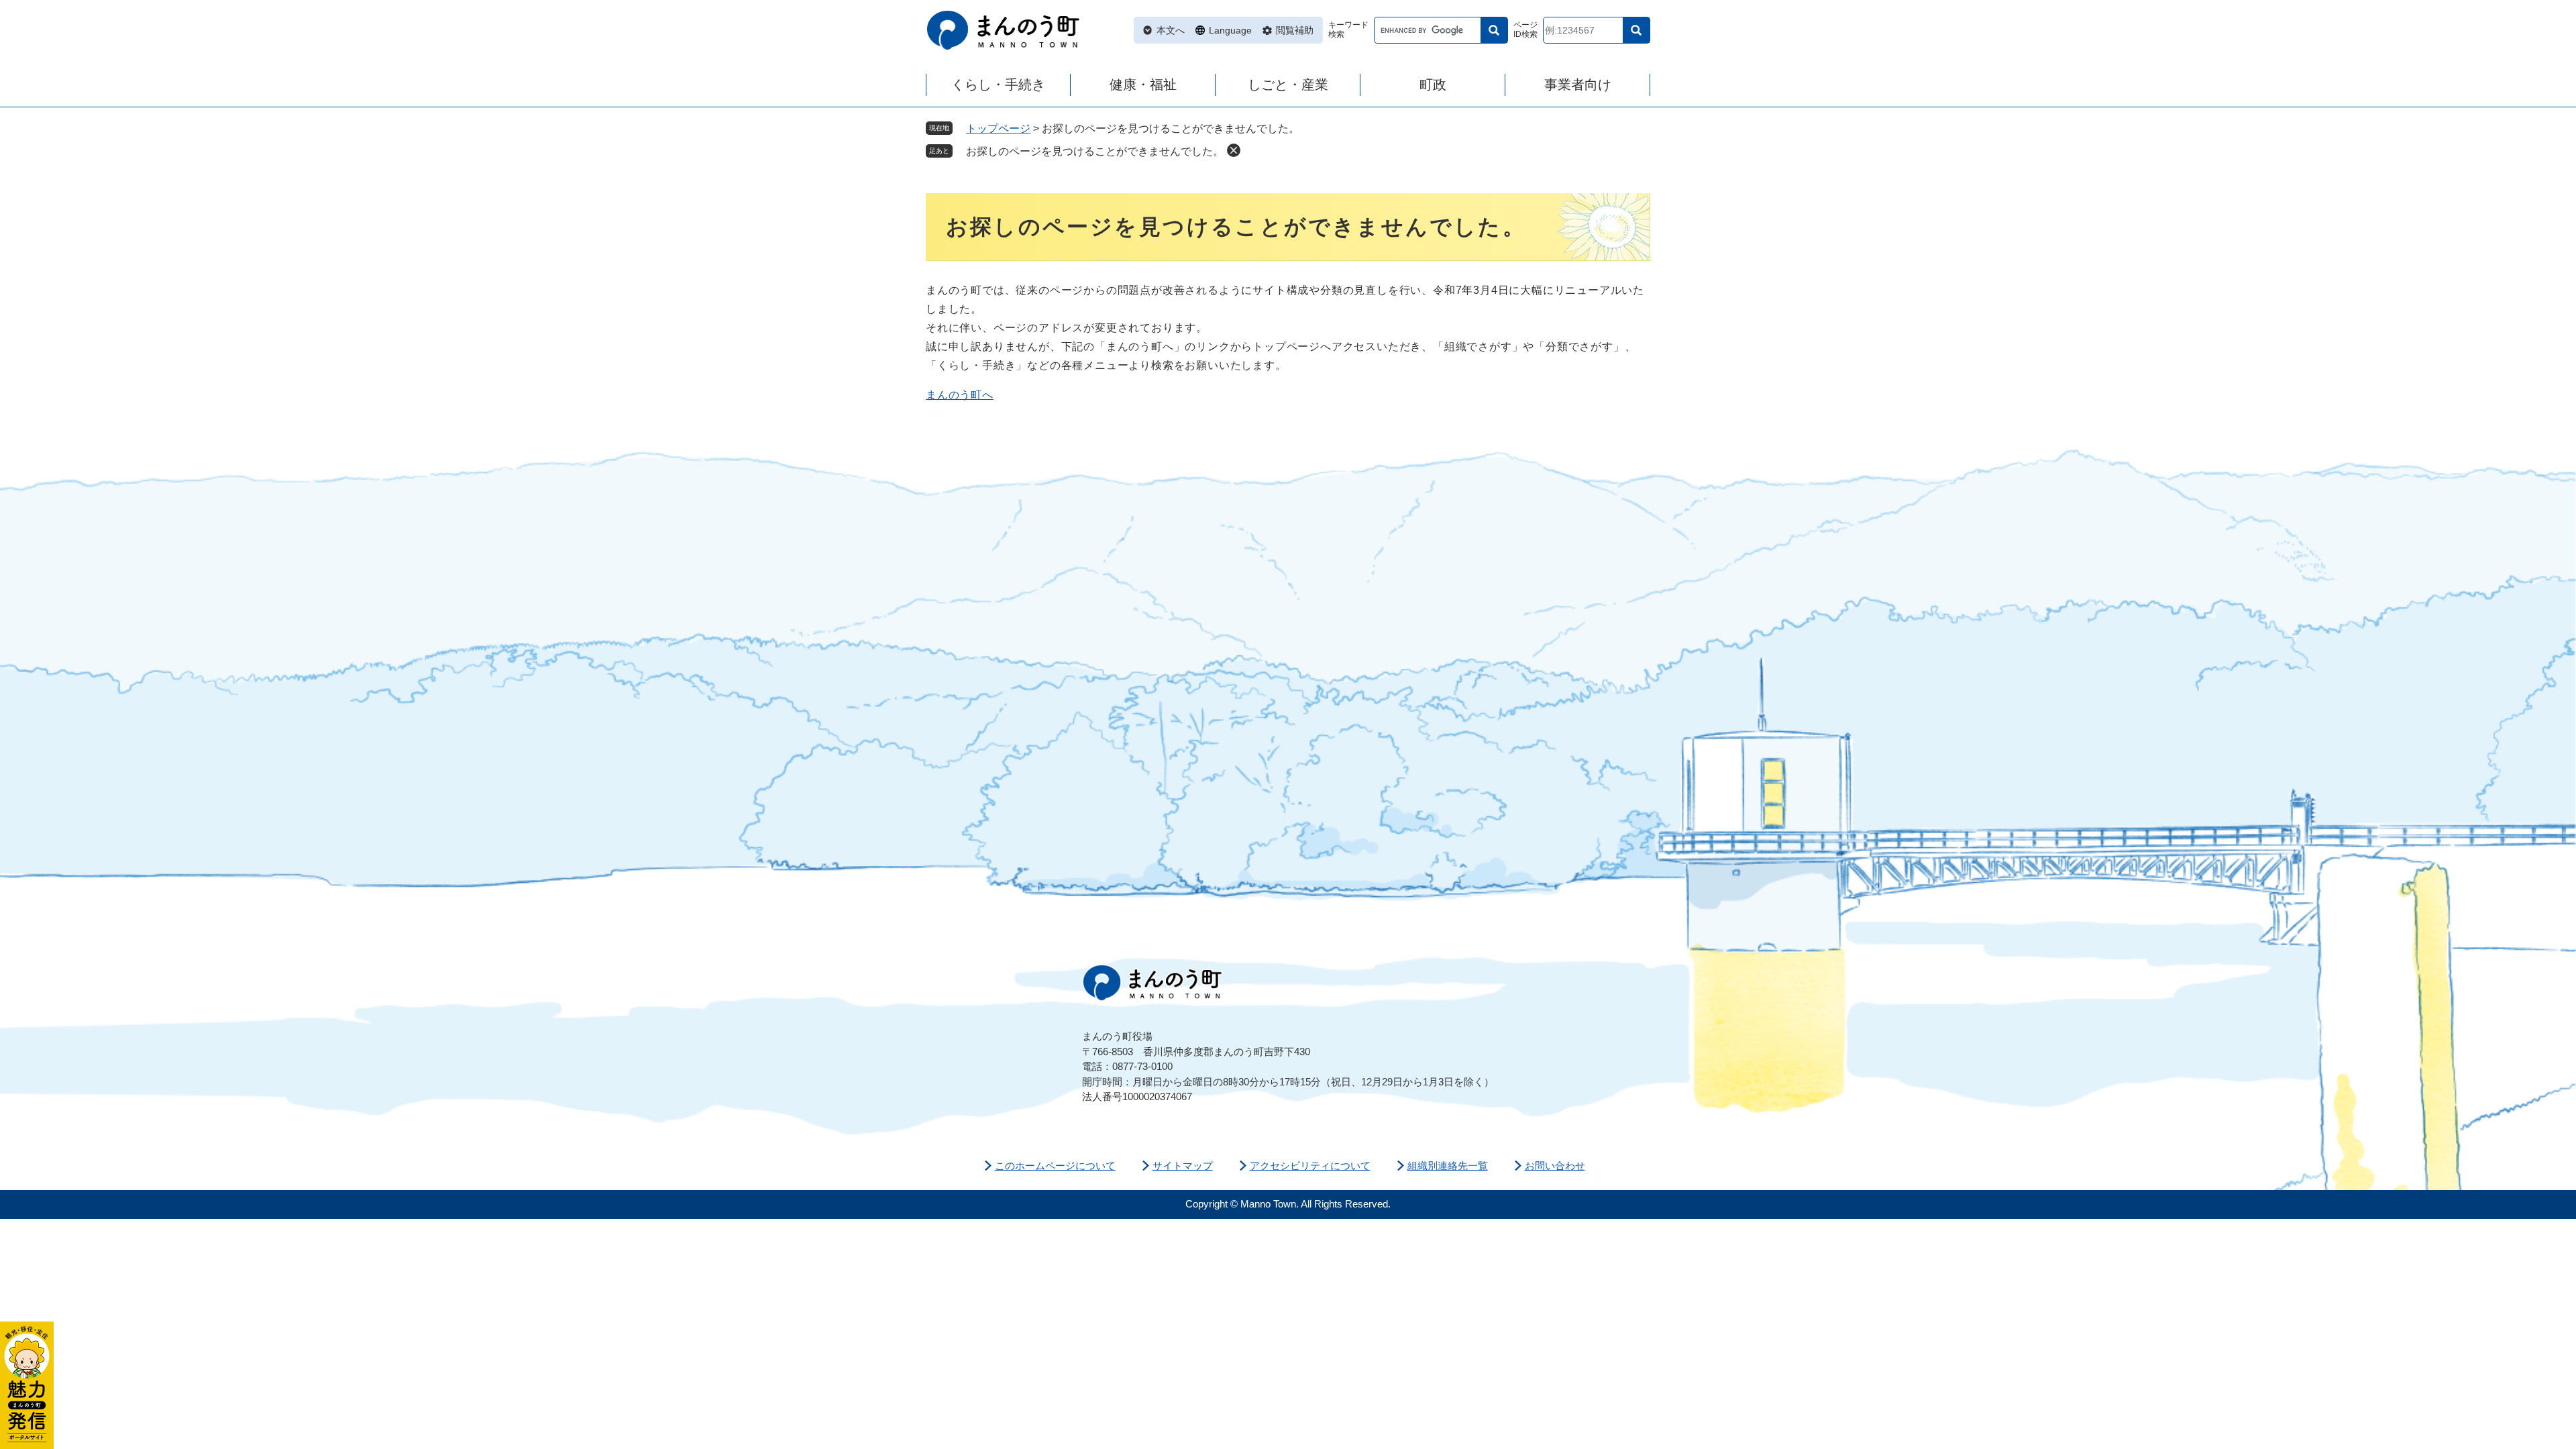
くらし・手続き (998, 85)
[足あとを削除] (1234, 150)
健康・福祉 (1143, 85)
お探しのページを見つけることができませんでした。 (1095, 151)
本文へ (1171, 30)
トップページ (998, 128)
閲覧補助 (1295, 30)
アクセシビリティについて (1310, 1166)
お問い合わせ (1555, 1166)
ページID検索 (1525, 30)
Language (1230, 30)
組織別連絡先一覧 (1448, 1166)
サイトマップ (1183, 1166)
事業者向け (1578, 85)
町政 (1433, 85)
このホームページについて (1055, 1166)
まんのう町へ (960, 395)
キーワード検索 (1348, 30)
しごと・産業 (1288, 85)
